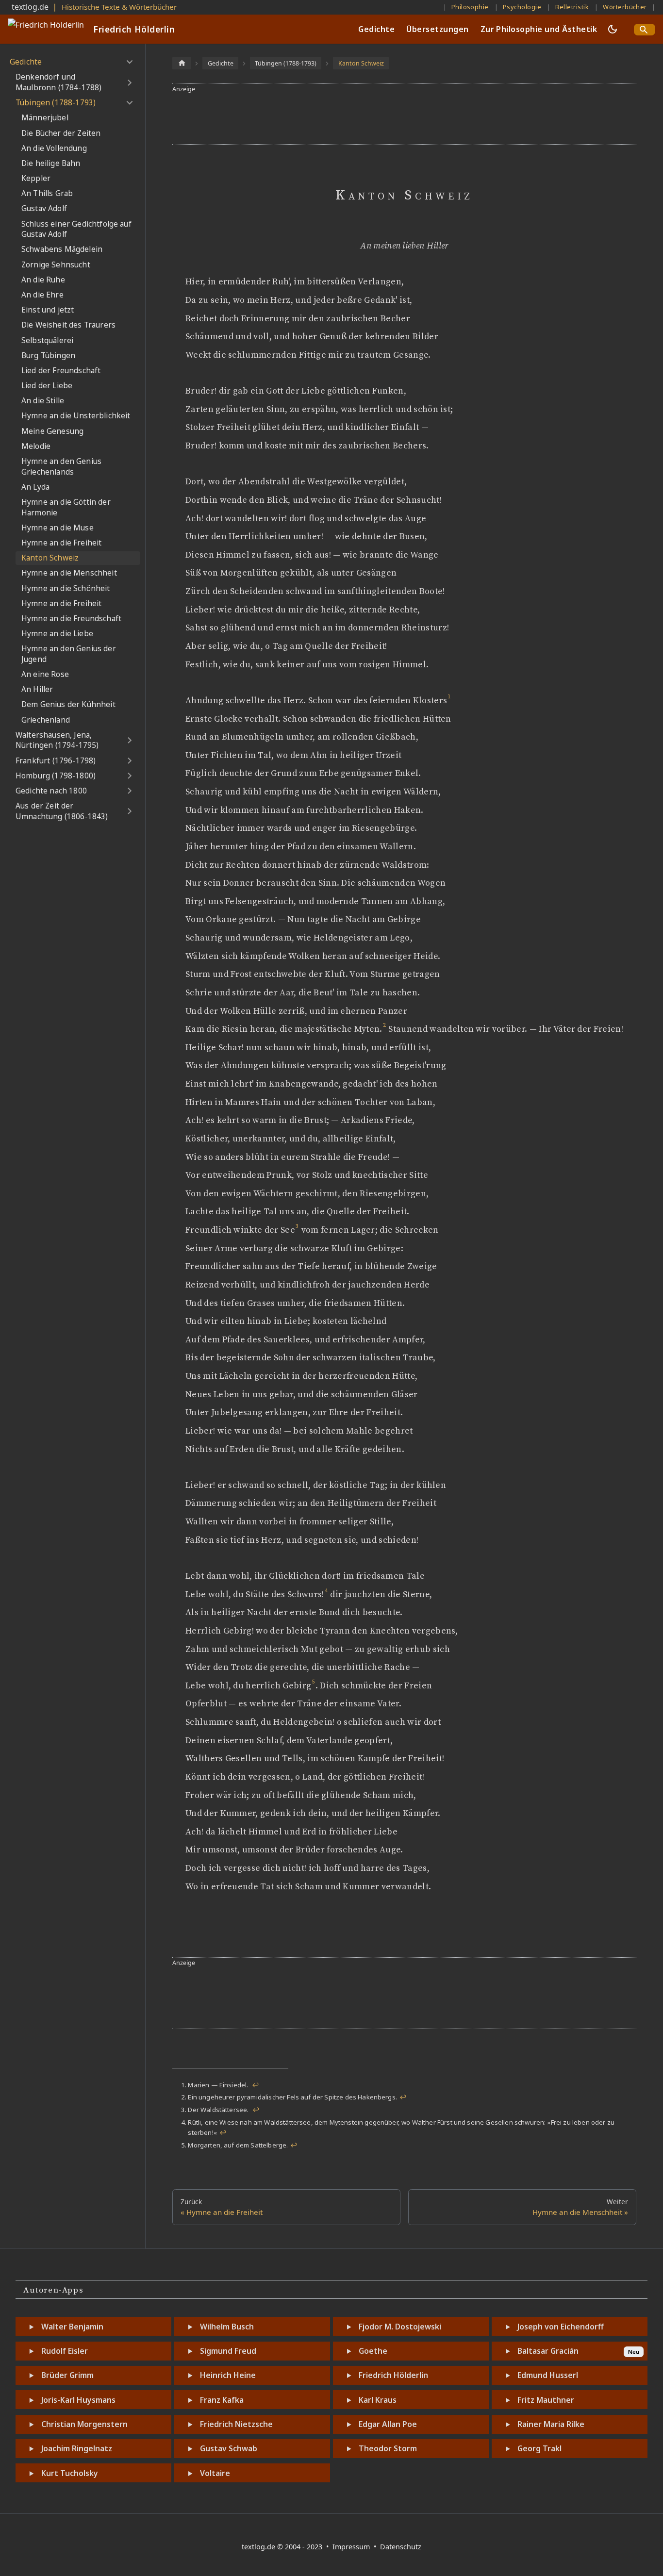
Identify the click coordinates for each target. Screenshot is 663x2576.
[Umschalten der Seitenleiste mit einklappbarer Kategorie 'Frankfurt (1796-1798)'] (129, 761)
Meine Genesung (52, 431)
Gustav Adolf (44, 208)
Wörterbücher (625, 7)
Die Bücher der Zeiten (61, 133)
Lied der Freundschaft (61, 371)
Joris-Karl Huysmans (78, 2400)
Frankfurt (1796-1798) (56, 761)
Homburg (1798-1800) (56, 776)
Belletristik (572, 7)
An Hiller (37, 689)
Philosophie (470, 7)
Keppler (36, 178)
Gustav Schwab (229, 2448)
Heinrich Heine (228, 2375)
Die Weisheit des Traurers (68, 325)
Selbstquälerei (47, 340)
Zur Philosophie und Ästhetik (539, 29)
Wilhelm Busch (227, 2327)
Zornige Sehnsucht (56, 265)
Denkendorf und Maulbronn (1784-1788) (58, 82)
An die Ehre (42, 295)
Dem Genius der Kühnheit (68, 704)
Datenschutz (401, 2547)
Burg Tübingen (48, 355)
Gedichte (376, 29)
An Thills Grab (47, 193)
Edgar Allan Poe (388, 2424)
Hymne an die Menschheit (69, 573)
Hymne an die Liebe (57, 634)
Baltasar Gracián (548, 2351)
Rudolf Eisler (65, 2351)
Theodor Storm (388, 2448)
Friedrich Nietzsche (236, 2424)
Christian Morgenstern (84, 2424)
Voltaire (215, 2473)
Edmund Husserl (548, 2375)
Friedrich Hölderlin (393, 2375)
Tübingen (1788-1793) (56, 103)
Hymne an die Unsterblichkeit (76, 416)
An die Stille (43, 401)
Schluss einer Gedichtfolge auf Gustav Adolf (76, 229)
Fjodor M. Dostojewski (400, 2327)
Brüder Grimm (67, 2375)
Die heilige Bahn (51, 163)
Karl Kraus (378, 2400)
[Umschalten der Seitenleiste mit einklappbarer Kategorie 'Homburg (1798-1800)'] (129, 776)
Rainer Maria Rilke (551, 2424)
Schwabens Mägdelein (62, 249)
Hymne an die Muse (58, 528)
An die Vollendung (54, 148)
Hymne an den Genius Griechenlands (61, 467)
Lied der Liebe (47, 386)
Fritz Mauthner (546, 2400)
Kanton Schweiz (50, 558)
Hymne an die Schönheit (66, 588)
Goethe (373, 2351)
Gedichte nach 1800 (51, 791)
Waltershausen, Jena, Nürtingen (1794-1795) (57, 740)
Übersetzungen (437, 29)
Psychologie (522, 7)
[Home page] (182, 63)
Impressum (352, 2547)
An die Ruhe (43, 280)
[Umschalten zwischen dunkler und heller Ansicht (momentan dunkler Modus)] (613, 29)
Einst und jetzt (48, 310)
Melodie (36, 446)
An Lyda (35, 487)
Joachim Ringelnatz (77, 2448)
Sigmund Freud (228, 2351)
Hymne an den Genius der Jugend (69, 654)
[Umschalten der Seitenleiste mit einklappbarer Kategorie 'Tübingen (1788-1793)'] (129, 103)
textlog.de (30, 7)
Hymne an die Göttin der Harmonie (66, 507)
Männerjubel (45, 118)
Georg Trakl (539, 2448)
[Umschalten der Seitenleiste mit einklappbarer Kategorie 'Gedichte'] (129, 62)
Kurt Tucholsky (70, 2473)
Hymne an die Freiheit (61, 543)
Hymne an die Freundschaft (71, 619)
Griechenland (46, 720)
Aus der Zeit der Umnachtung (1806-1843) (62, 811)
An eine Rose (45, 674)
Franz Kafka (222, 2400)
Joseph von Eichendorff (561, 2327)
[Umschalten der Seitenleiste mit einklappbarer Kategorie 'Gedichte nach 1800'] (129, 791)
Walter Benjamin (72, 2327)
